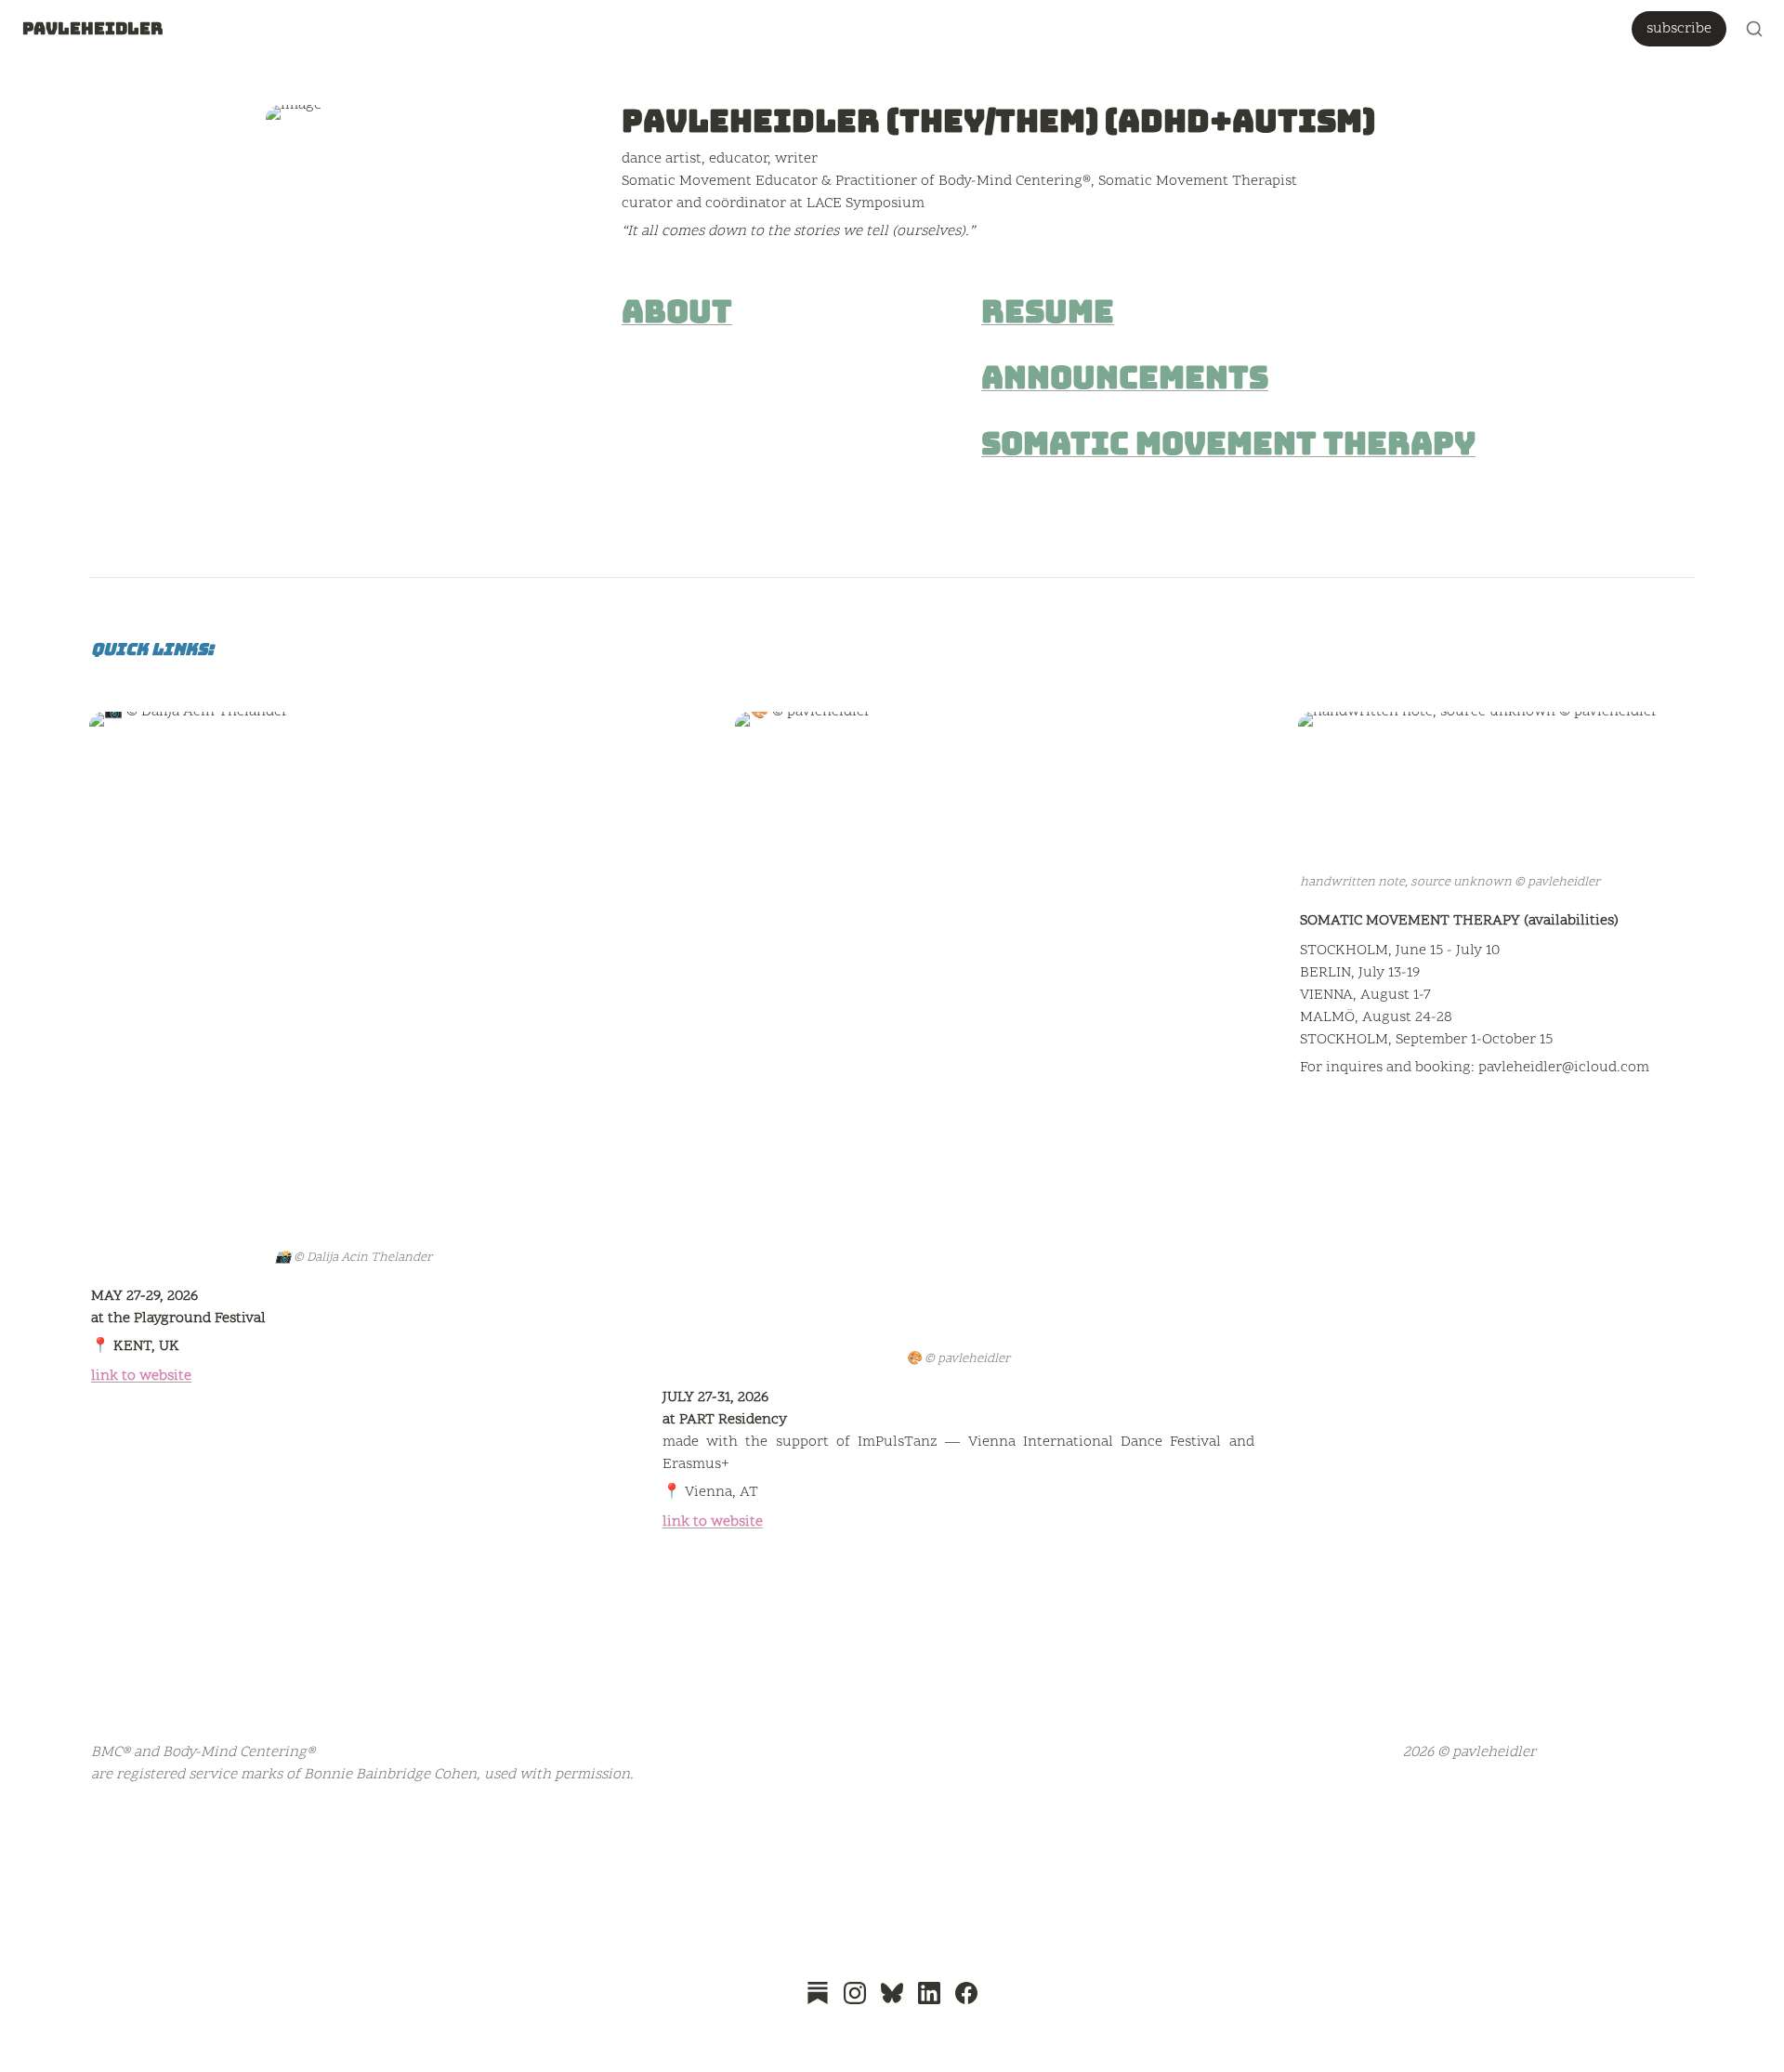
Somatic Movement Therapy (1228, 444)
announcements (1125, 378)
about (677, 312)
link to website (141, 1376)
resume (1048, 312)
